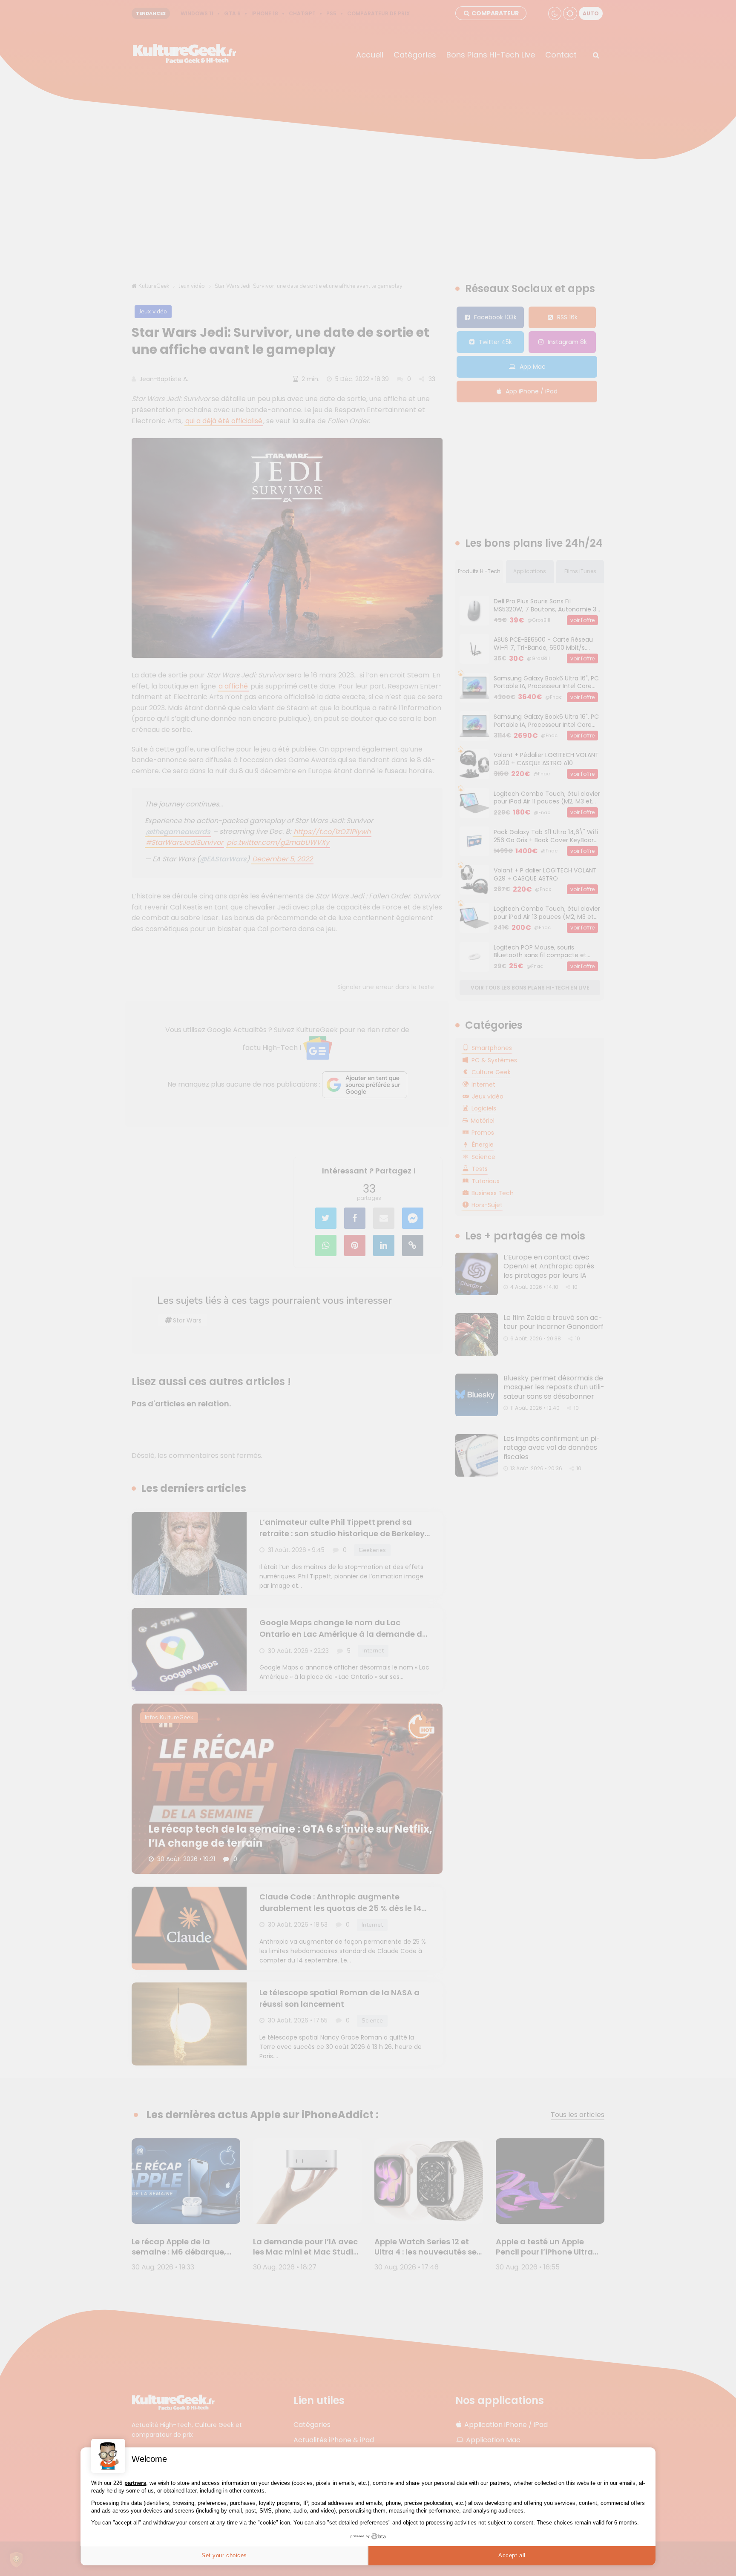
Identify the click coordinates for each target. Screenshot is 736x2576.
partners (135, 2483)
